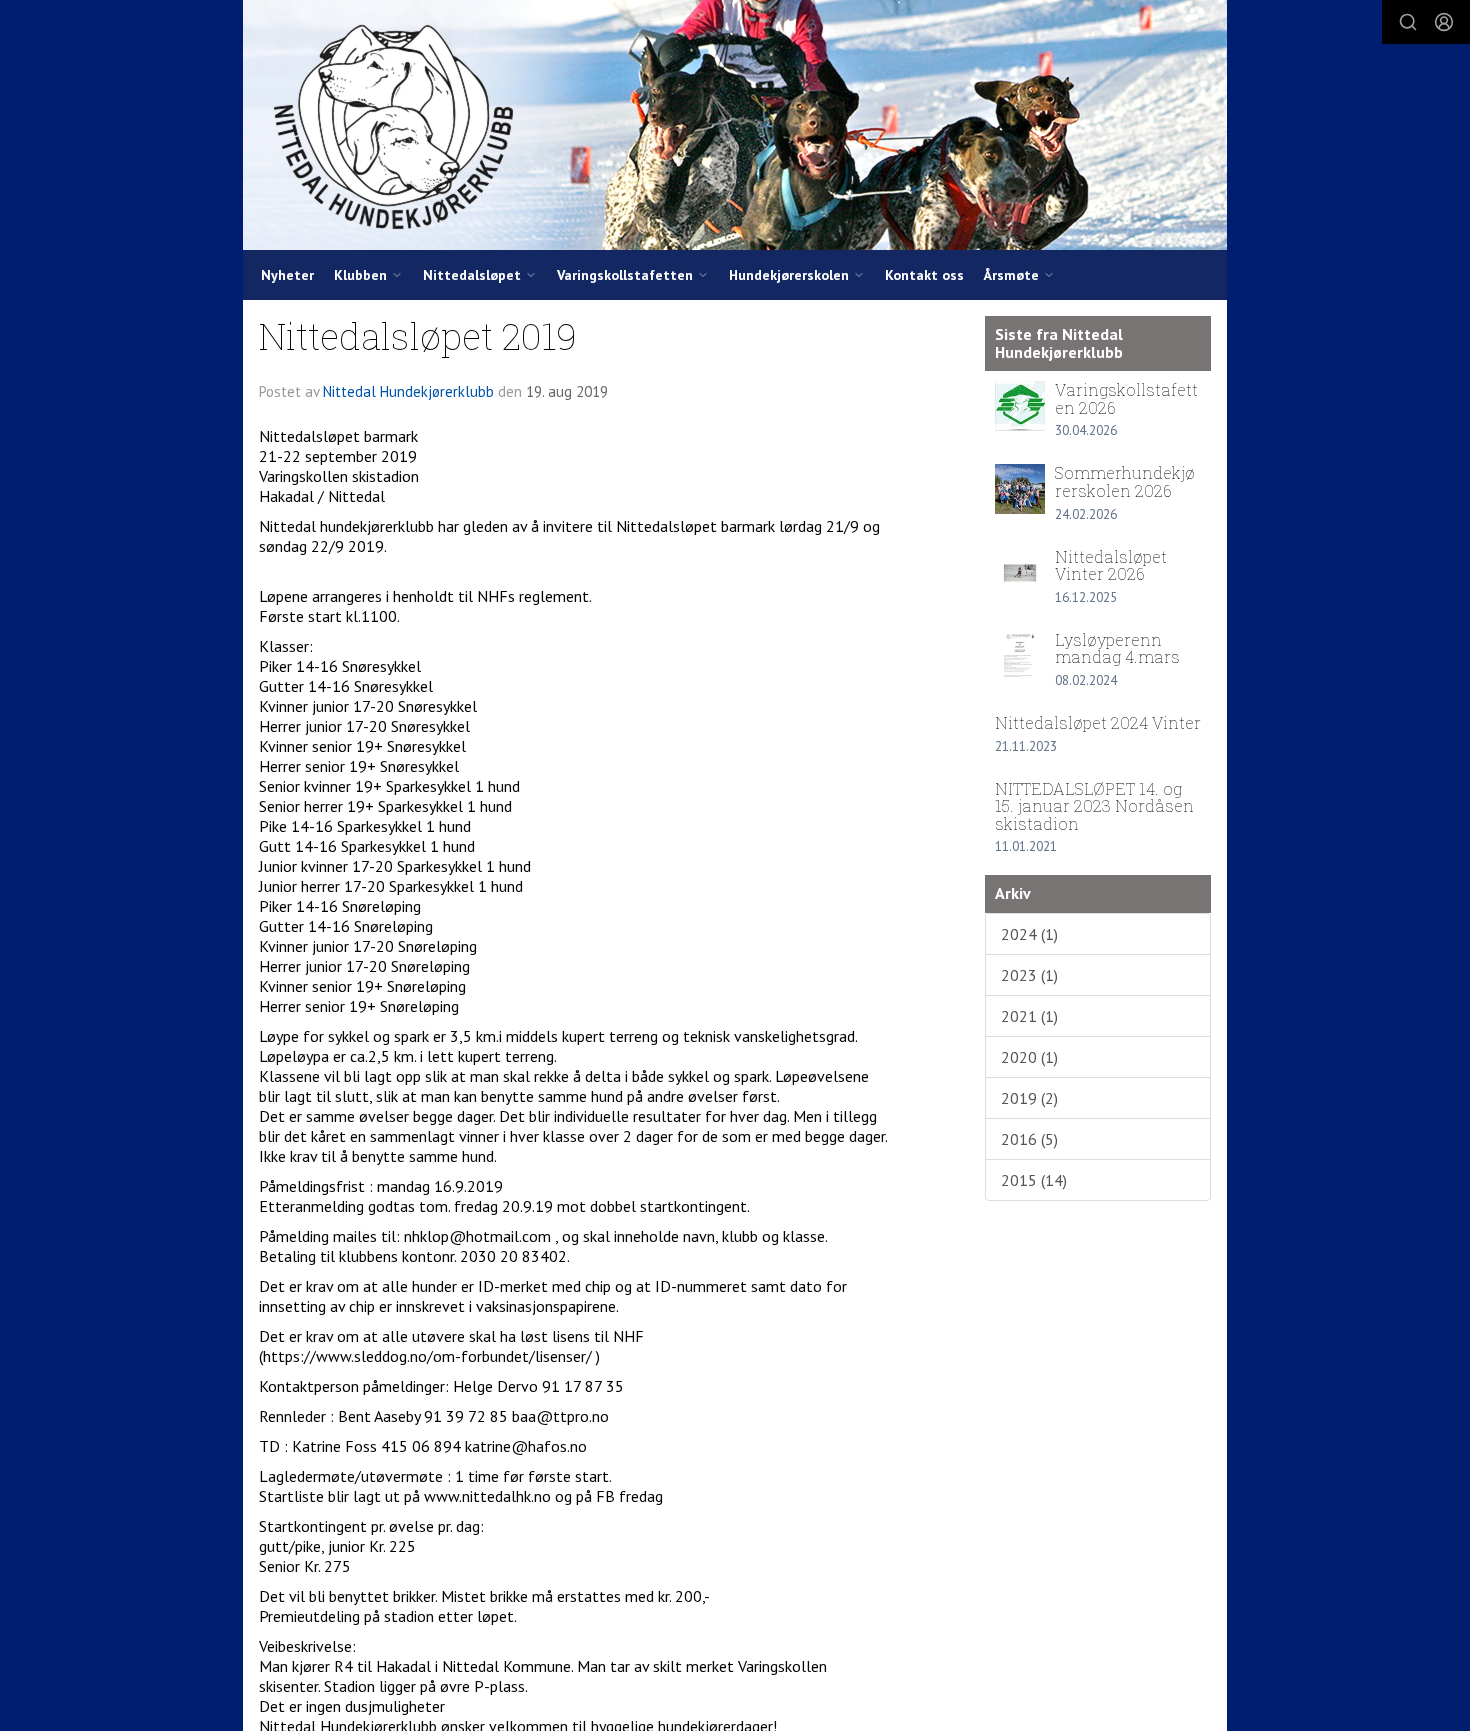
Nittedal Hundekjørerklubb (408, 391)
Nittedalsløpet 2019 (418, 335)
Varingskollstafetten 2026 (1126, 398)
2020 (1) (1029, 1057)
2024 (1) (1029, 934)
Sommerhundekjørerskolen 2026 (1125, 481)
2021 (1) (1029, 1016)
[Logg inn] (1444, 22)
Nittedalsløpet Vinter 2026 (1111, 565)
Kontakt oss (924, 275)
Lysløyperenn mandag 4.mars (1117, 648)
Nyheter (287, 275)
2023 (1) (1029, 975)
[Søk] (1408, 22)
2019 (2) (1029, 1098)
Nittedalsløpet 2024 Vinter (1098, 722)
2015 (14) (1034, 1180)
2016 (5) (1029, 1139)
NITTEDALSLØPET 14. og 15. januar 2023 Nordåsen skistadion (1094, 806)
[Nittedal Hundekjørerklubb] (735, 125)
